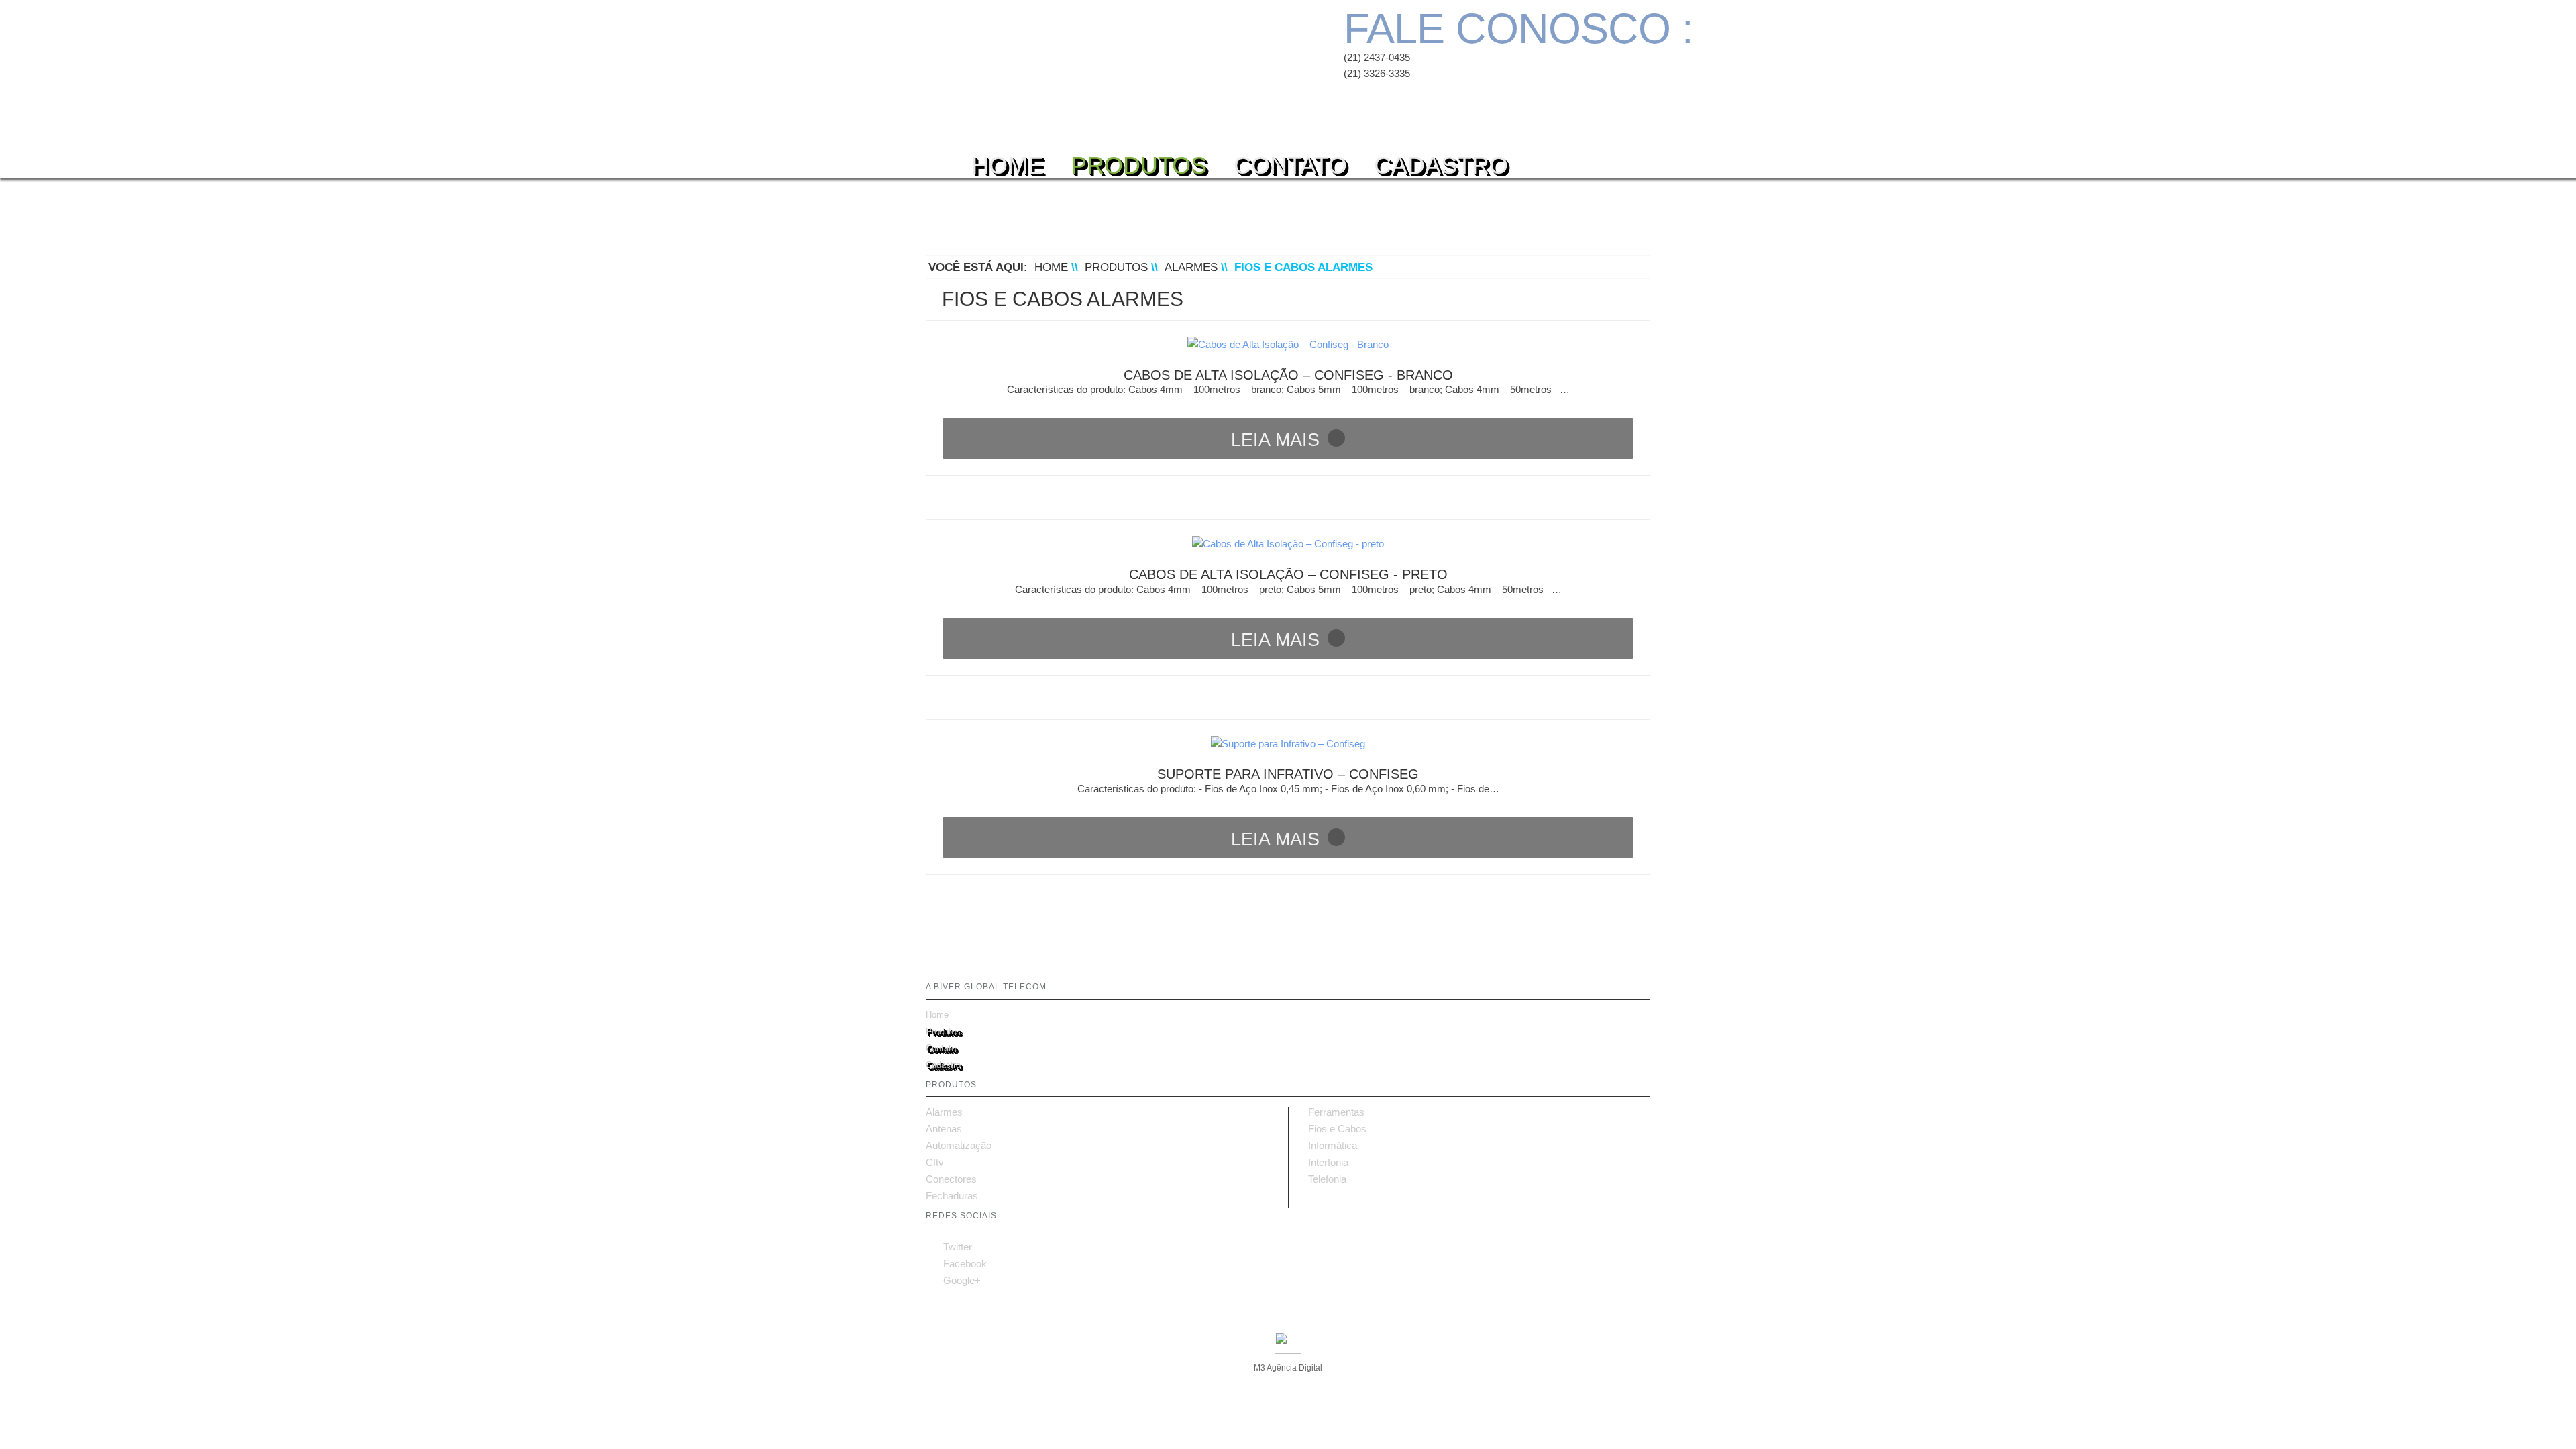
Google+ (953, 1280)
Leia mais (1275, 440)
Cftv (935, 1163)
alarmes (1191, 267)
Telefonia (1327, 1179)
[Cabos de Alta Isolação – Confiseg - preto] (1288, 544)
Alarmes (944, 1112)
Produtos (1139, 161)
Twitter (949, 1247)
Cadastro (1441, 161)
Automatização (959, 1146)
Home (1008, 161)
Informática (1333, 1146)
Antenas (944, 1129)
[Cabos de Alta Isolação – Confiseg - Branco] (1288, 344)
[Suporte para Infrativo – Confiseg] (1288, 744)
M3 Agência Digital (1288, 1368)
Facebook (956, 1264)
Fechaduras (952, 1196)
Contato (1290, 161)
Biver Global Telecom (1058, 60)
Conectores (951, 1179)
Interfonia (1328, 1163)
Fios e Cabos (1337, 1129)
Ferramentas (1336, 1112)
